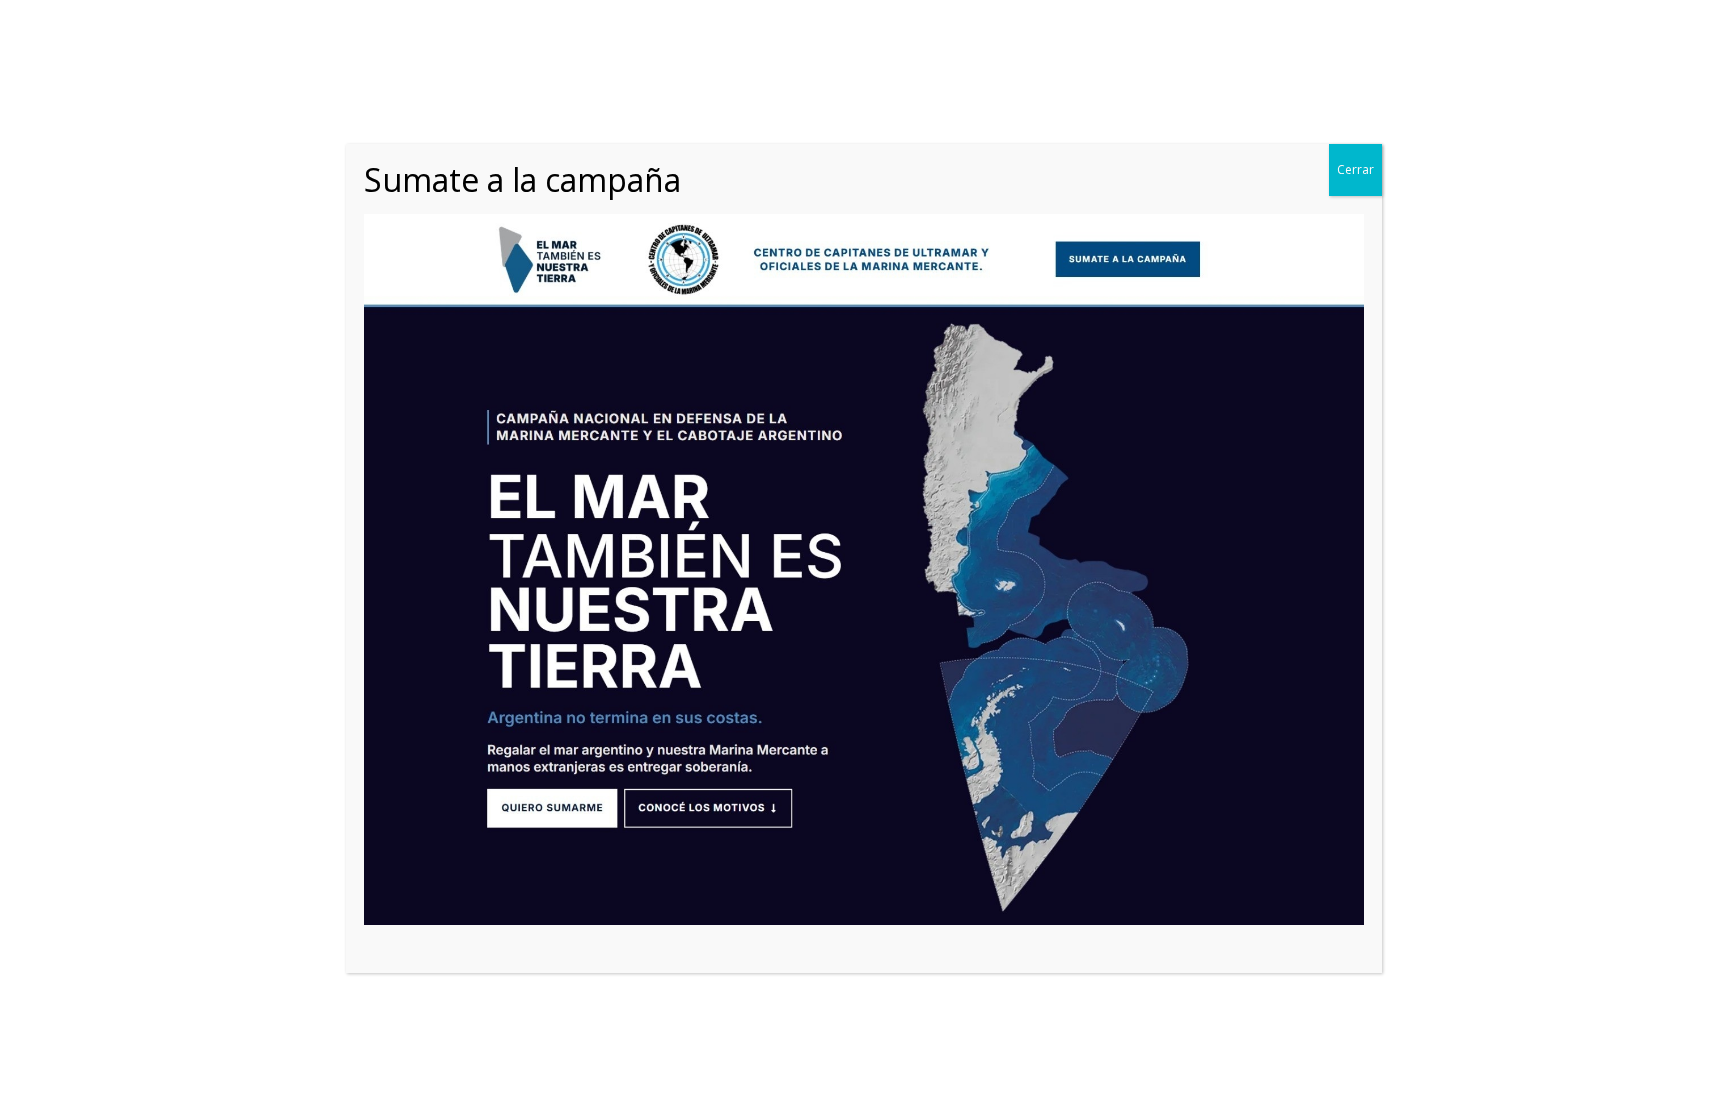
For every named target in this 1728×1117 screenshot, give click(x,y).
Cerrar (1355, 169)
